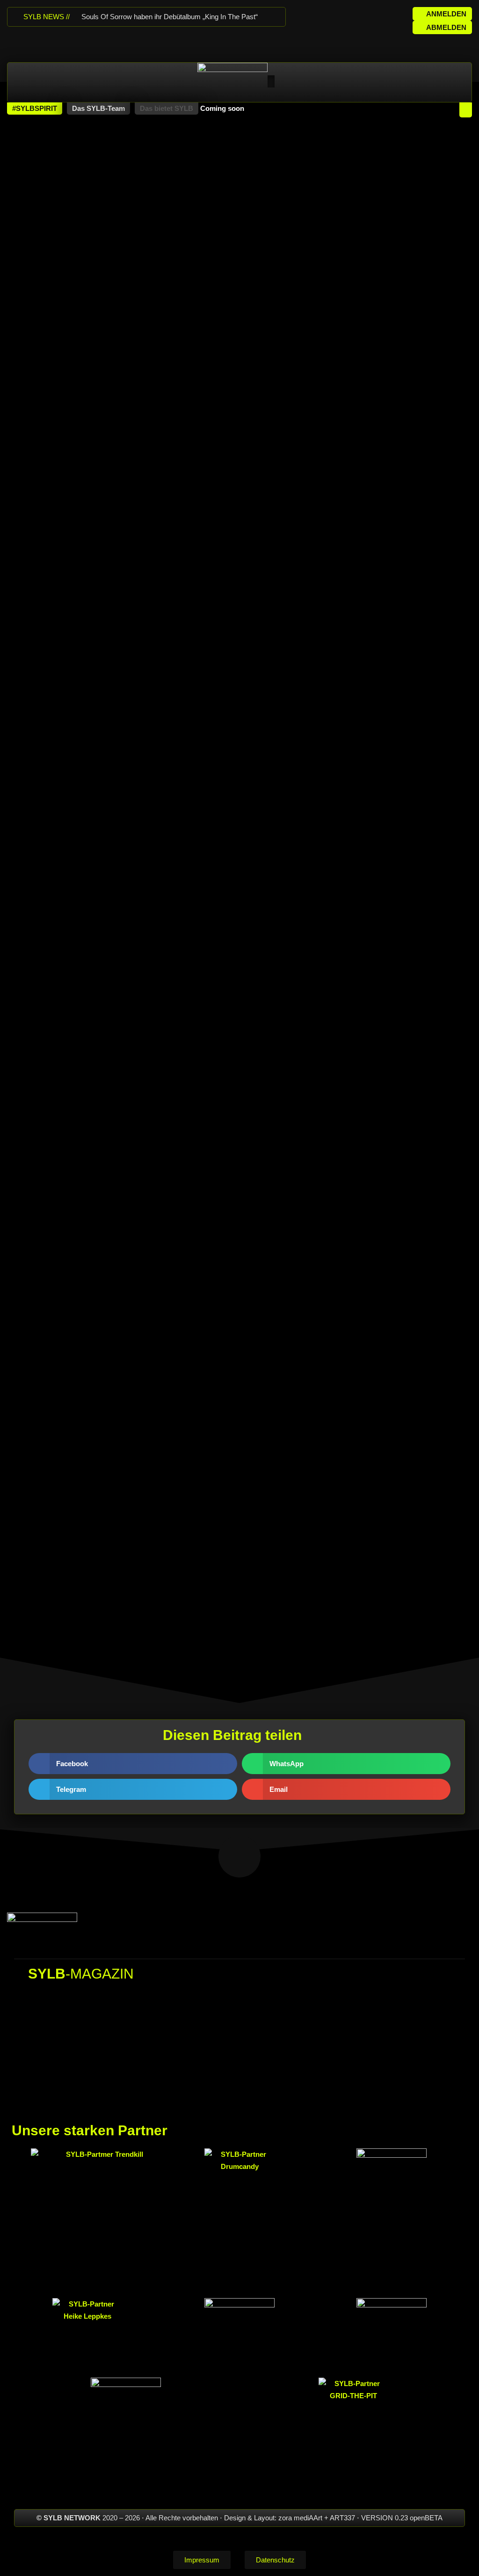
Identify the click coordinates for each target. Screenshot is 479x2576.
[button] (35, 109)
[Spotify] (372, 15)
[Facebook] (316, 15)
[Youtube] (354, 15)
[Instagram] (335, 15)
